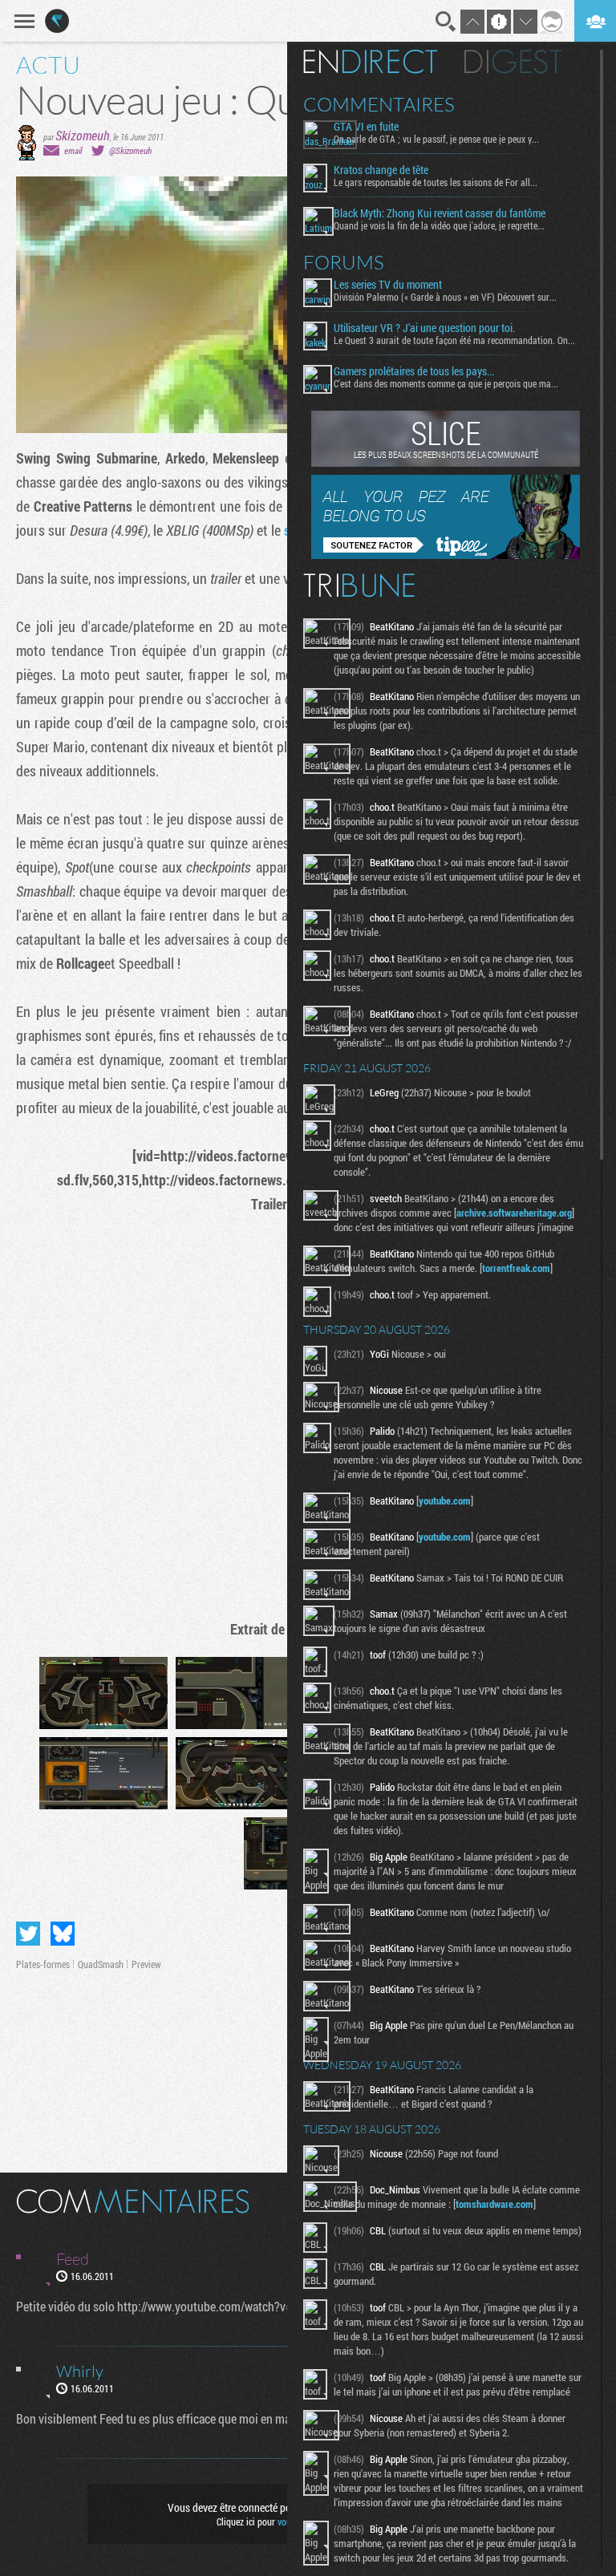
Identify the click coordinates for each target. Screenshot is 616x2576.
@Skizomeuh (130, 150)
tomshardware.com (494, 2204)
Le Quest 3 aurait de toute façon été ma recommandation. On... (454, 340)
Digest (513, 62)
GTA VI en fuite (366, 127)
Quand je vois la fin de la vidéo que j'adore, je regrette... (439, 225)
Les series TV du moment (388, 285)
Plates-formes (43, 1964)
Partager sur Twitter (28, 1934)
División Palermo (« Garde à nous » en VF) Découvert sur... (445, 297)
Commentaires (379, 104)
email (73, 150)
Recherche (446, 22)
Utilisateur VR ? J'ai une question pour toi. (424, 328)
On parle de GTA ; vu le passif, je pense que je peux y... (436, 139)
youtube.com (445, 1501)
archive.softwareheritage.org (514, 1213)
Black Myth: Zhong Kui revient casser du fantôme (440, 213)
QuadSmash (101, 1964)
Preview (146, 1964)
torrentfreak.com (516, 1268)
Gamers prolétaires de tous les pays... (414, 371)
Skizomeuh (83, 135)
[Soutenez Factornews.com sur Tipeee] (446, 555)
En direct (370, 62)
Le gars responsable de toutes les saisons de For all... (436, 182)
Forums (344, 262)
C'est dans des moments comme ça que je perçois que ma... (446, 383)
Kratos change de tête (381, 170)
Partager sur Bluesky (63, 1934)
